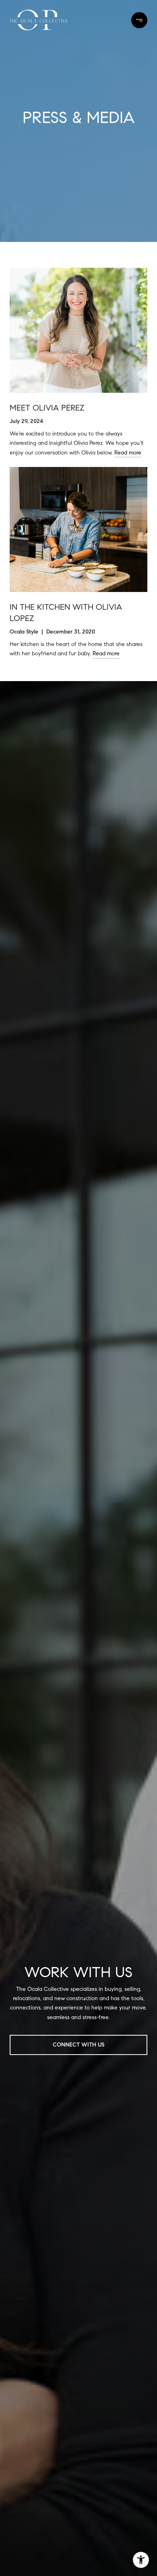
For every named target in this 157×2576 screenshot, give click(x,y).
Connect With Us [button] (78, 2045)
